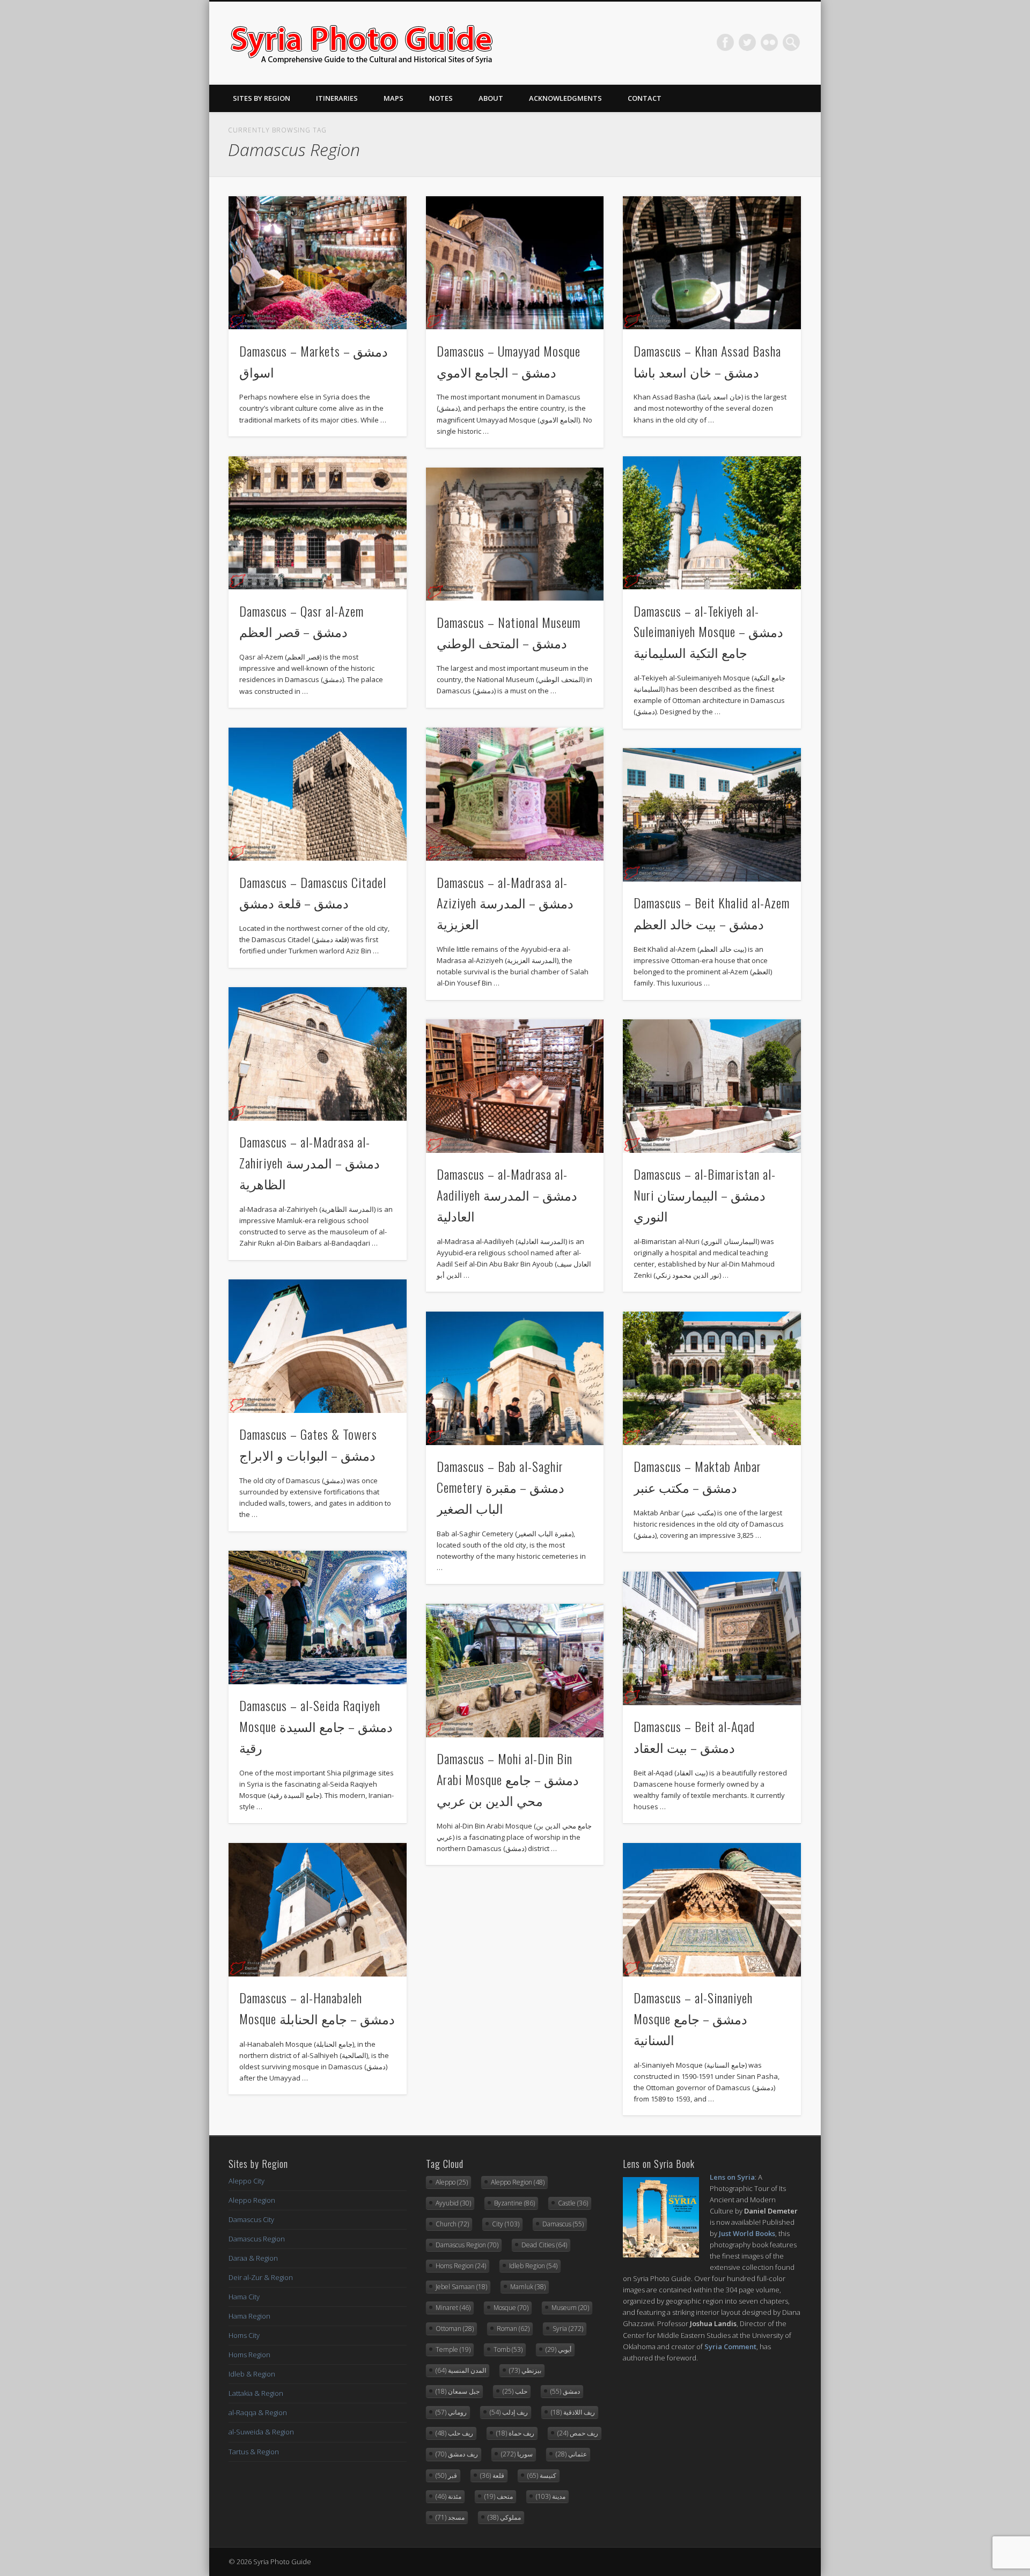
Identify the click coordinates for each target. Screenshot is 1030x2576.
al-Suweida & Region (261, 2432)
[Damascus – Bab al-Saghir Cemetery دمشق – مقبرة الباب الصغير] (515, 1378)
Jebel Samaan (461, 2287)
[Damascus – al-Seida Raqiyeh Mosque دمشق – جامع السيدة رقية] (318, 1618)
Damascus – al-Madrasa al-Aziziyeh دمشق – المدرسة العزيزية (505, 903)
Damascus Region (257, 2239)
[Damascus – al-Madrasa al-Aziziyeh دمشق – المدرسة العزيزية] (515, 794)
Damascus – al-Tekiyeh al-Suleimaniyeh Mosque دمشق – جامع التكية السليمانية (708, 632)
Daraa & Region (253, 2258)
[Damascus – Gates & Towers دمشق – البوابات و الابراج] (318, 1346)
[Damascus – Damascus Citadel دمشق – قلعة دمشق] (318, 794)
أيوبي (558, 2349)
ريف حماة (515, 2433)
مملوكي (504, 2517)
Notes (441, 98)
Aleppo (452, 2182)
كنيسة (542, 2475)
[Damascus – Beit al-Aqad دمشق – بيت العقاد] (712, 1638)
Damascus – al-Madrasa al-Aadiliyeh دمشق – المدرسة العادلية (507, 1195)
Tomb (508, 2349)
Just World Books (747, 2233)
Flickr (769, 42)
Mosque (511, 2308)
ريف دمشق (457, 2454)
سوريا (517, 2454)
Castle (573, 2203)
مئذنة (448, 2496)
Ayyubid (453, 2203)
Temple (453, 2349)
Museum (570, 2308)
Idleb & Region (252, 2374)
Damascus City (251, 2219)
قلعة (492, 2475)
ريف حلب (454, 2433)
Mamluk (528, 2287)
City (506, 2224)
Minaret (453, 2308)
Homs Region (249, 2355)
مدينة (551, 2496)
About (491, 98)
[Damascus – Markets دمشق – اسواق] (318, 263)
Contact (645, 98)
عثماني (571, 2454)
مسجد (450, 2517)
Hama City (244, 2297)
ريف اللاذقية (573, 2412)
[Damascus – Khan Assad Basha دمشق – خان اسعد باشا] (712, 263)
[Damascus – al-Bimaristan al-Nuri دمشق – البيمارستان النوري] (712, 1086)
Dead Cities (544, 2245)
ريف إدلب (509, 2412)
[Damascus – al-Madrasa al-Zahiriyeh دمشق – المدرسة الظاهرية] (318, 1054)
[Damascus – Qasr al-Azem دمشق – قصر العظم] (318, 523)
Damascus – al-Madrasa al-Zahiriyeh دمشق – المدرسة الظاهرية (310, 1163)
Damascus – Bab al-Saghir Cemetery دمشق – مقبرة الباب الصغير (501, 1487)
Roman (513, 2329)
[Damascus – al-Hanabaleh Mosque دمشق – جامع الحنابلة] (318, 1910)
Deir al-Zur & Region (261, 2277)
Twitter (747, 42)
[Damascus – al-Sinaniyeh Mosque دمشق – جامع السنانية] (712, 1910)
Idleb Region (533, 2266)
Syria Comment (730, 2346)
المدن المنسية (461, 2370)
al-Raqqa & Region (258, 2412)
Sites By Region (262, 98)
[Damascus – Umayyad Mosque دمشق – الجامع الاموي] (515, 263)
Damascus (563, 2224)
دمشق (565, 2391)
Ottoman (455, 2329)
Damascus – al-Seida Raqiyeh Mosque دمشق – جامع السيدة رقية (316, 1726)
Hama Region (249, 2316)
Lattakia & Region (256, 2393)
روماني (451, 2412)
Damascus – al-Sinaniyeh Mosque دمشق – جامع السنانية (693, 2018)
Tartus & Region (254, 2452)
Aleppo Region (252, 2200)
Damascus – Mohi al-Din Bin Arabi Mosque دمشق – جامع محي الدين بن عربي (508, 1779)
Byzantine (514, 2203)
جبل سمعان (458, 2391)
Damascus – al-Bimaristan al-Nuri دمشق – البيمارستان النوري (705, 1195)
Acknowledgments (565, 98)
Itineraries (337, 98)
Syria (568, 2329)
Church (452, 2224)
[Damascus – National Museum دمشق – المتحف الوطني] (515, 534)
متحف (499, 2496)
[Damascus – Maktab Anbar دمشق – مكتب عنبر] (712, 1378)
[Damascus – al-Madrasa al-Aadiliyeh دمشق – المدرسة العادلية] (515, 1086)
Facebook (725, 42)
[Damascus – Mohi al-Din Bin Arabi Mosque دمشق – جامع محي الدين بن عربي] (515, 1671)
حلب (515, 2391)
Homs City (244, 2335)
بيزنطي (525, 2370)
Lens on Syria (732, 2177)
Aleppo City (247, 2181)
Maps (393, 98)
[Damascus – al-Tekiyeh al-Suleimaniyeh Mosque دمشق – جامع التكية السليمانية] (712, 523)
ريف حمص (578, 2433)
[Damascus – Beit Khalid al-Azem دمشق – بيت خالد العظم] (712, 815)
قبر (446, 2475)
